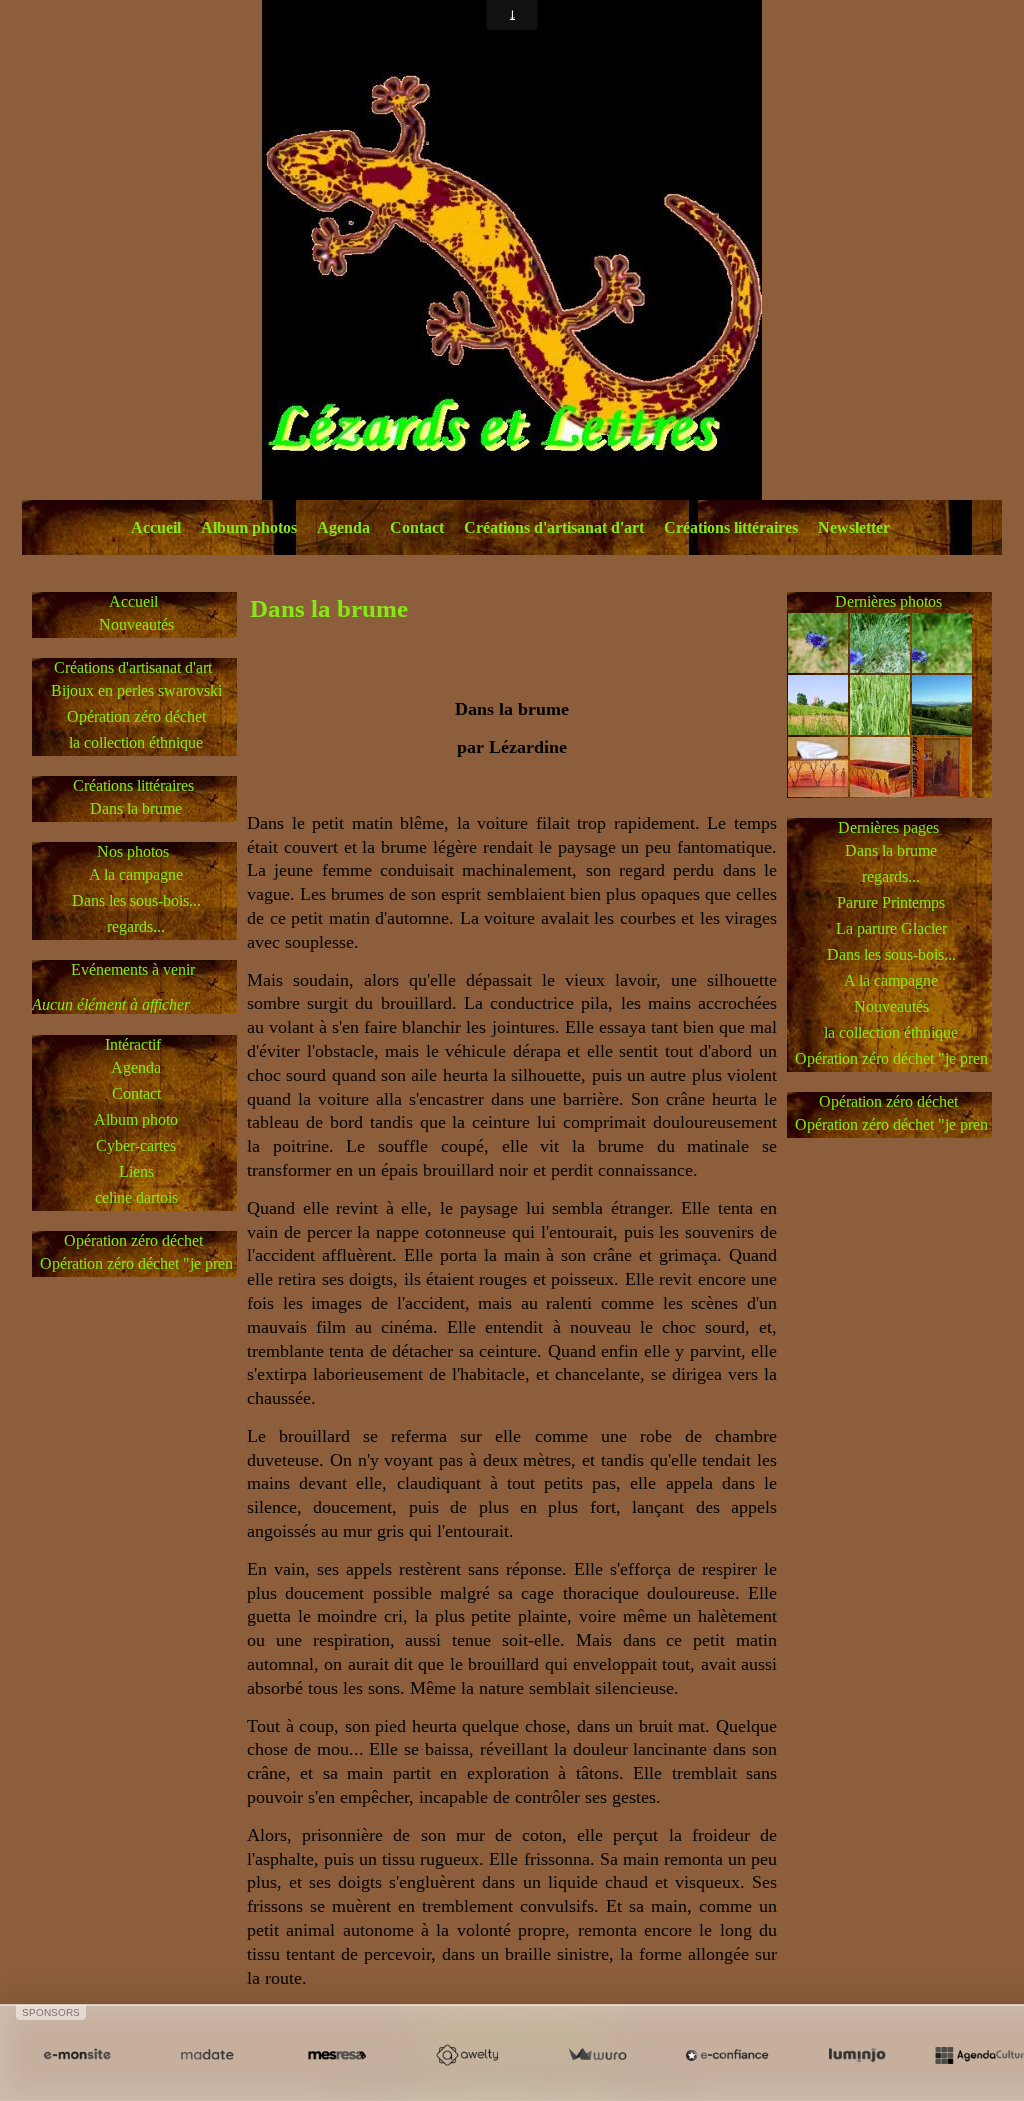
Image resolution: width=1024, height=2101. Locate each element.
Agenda (343, 527)
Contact (417, 527)
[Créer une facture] (597, 2055)
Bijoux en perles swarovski (136, 690)
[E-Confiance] (727, 2055)
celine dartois (136, 1197)
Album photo (136, 1119)
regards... (136, 926)
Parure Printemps (891, 902)
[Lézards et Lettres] (512, 248)
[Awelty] (467, 2055)
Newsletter (854, 527)
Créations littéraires (731, 527)
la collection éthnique (136, 742)
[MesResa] (337, 2055)
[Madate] (207, 2055)
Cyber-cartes (136, 1145)
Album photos (249, 527)
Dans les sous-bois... (136, 900)
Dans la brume (136, 808)
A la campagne (136, 874)
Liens (136, 1171)
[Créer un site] (77, 2055)
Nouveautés (136, 624)
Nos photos (133, 851)
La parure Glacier (891, 928)
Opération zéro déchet (136, 716)
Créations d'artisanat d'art (554, 527)
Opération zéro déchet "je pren (136, 1263)
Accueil (156, 527)
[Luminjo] (857, 2055)
